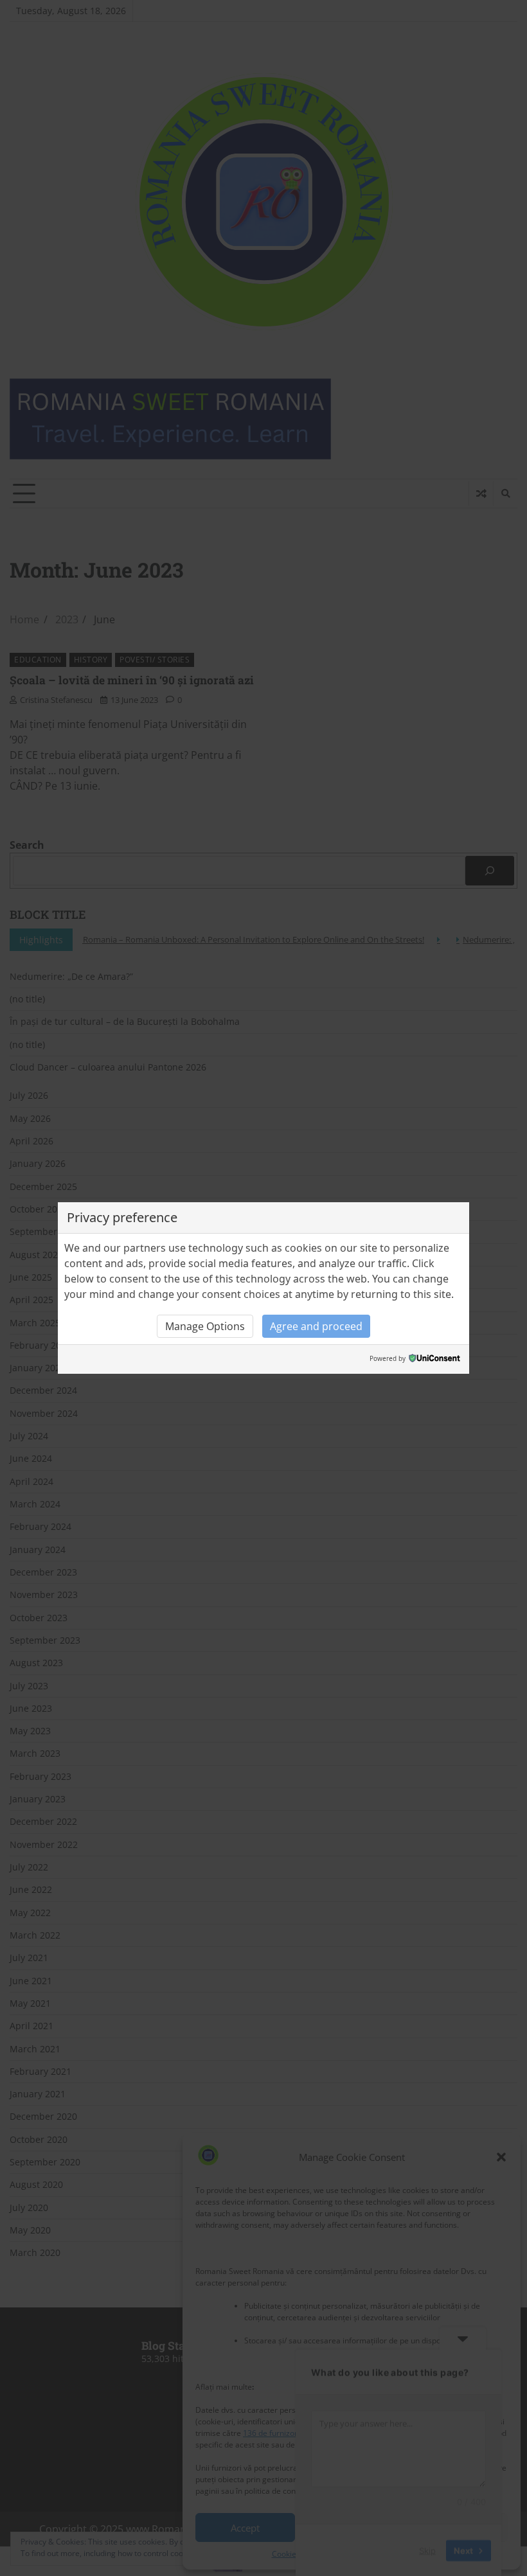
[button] (205, 1326)
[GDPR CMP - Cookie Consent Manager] (434, 1359)
